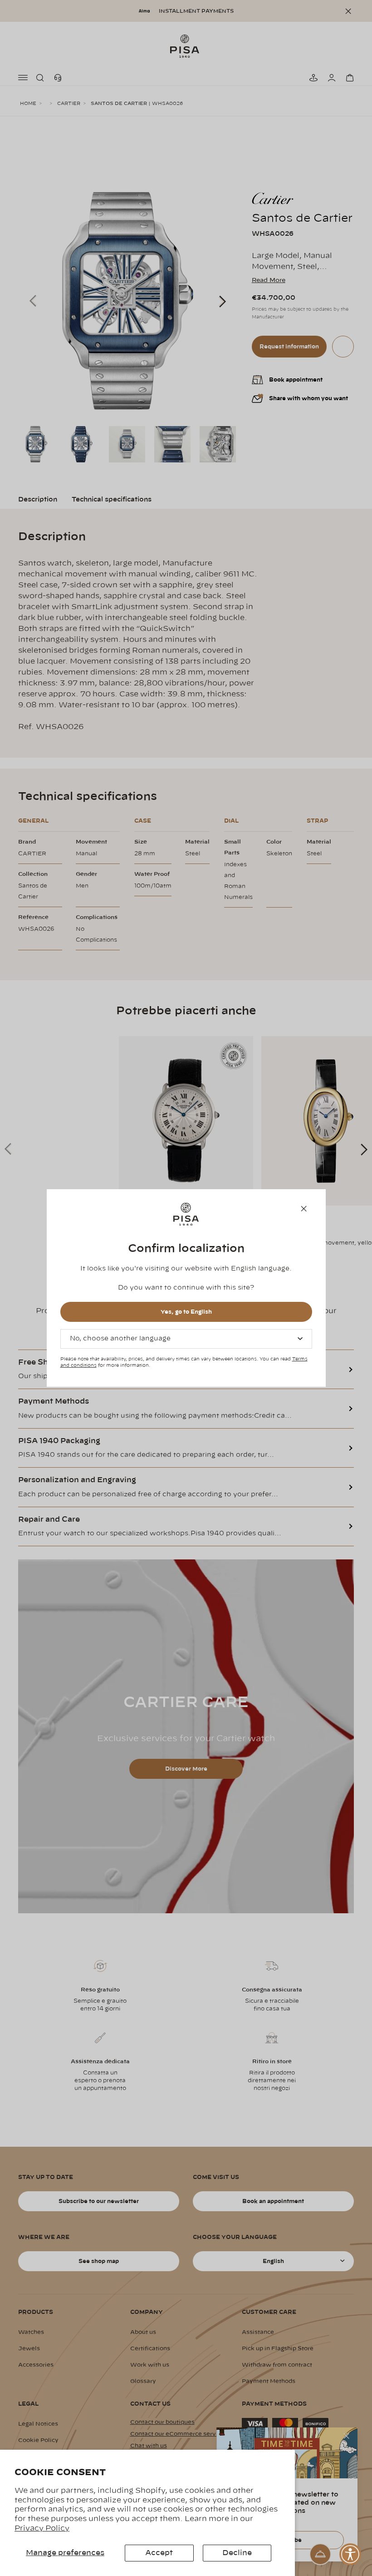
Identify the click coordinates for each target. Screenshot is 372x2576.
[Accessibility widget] (350, 2554)
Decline (237, 2553)
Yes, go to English (186, 1312)
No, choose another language (120, 1339)
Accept (159, 2553)
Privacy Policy (42, 2528)
